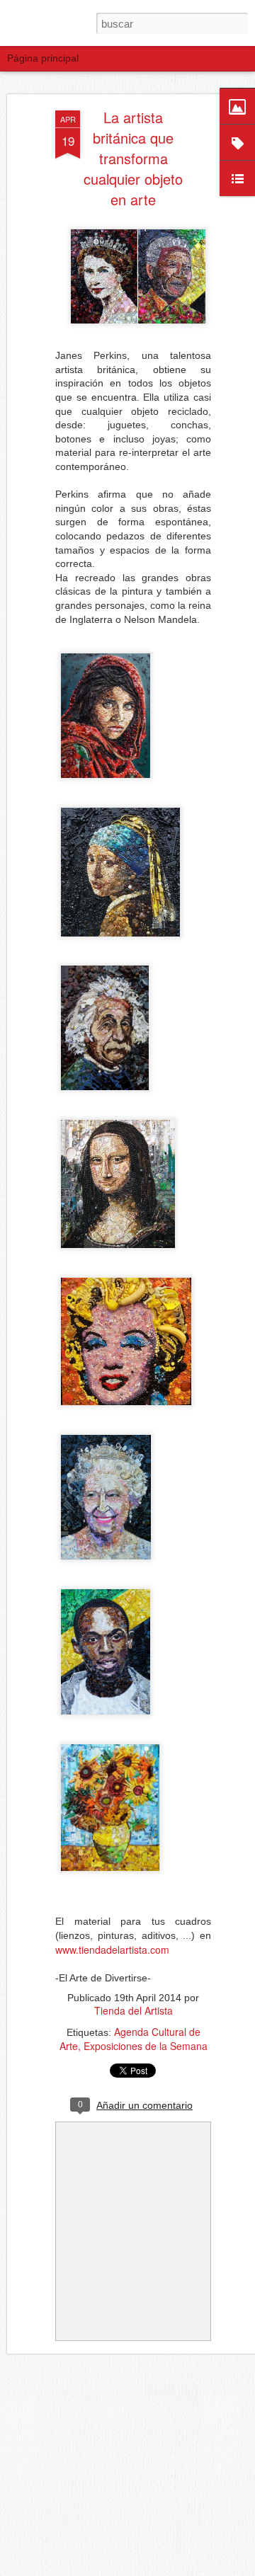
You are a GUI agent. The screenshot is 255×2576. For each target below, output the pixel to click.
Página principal (43, 58)
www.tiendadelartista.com (112, 1950)
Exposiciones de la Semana (146, 2046)
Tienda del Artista (134, 2010)
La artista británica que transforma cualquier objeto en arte (133, 158)
